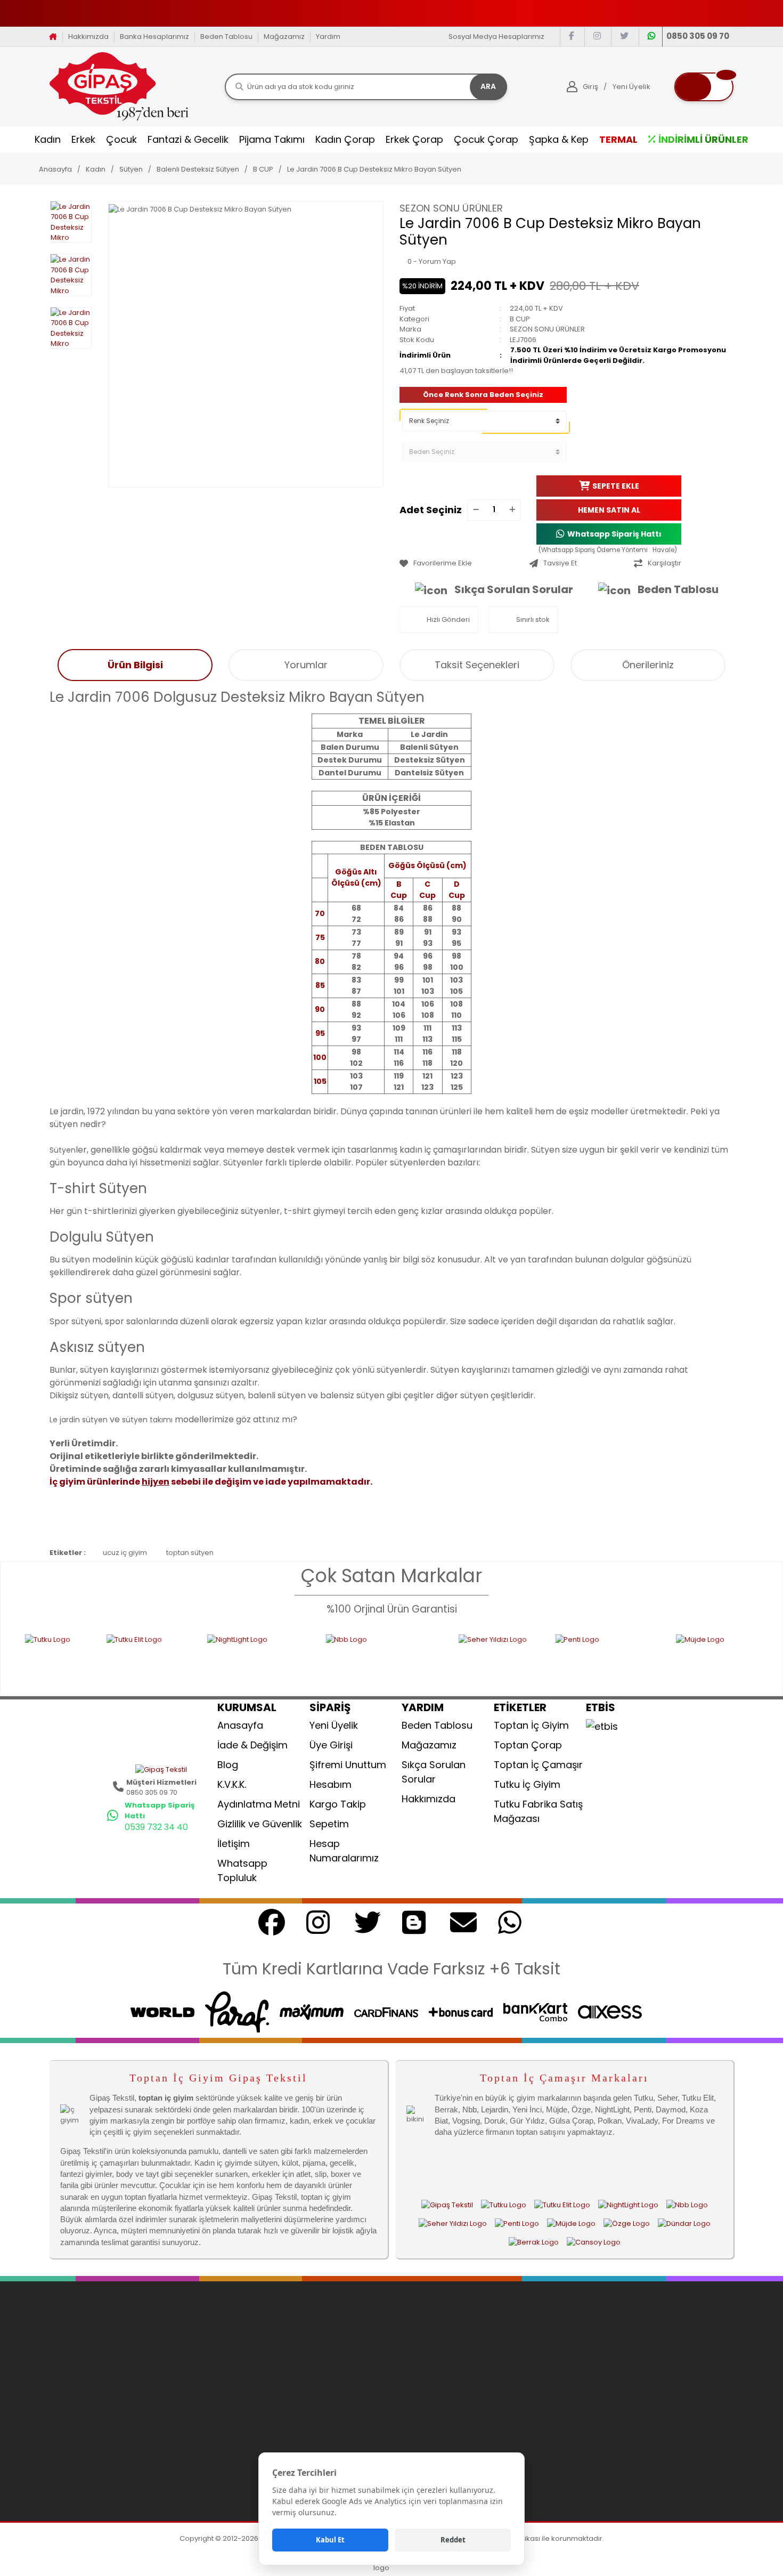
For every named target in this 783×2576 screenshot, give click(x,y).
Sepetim (329, 1824)
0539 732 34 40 (156, 1827)
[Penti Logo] (514, 1658)
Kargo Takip (338, 1804)
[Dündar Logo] (684, 2224)
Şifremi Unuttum (348, 1765)
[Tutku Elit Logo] (55, 1658)
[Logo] (119, 86)
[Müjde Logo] (660, 1658)
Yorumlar (306, 665)
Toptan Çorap (528, 1745)
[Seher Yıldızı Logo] (405, 1658)
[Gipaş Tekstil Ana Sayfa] (447, 2205)
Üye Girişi (331, 1745)
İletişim (234, 1844)
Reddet (453, 2540)
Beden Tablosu (226, 37)
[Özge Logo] (627, 2224)
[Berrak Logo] (534, 2242)
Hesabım (331, 1784)
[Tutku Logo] (504, 2205)
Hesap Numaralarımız (344, 1851)
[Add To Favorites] (462, 563)
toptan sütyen (190, 1553)
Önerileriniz (648, 665)
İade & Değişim (252, 1745)
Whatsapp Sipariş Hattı (614, 533)
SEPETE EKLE (616, 485)
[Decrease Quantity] (476, 510)
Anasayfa (240, 1725)
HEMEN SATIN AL (609, 509)
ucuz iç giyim (125, 1553)
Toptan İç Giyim (531, 1725)
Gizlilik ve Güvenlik (260, 1824)
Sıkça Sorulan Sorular (514, 589)
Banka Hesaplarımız (154, 37)
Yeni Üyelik (334, 1725)
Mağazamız (284, 37)
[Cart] (704, 87)
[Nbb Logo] (290, 1658)
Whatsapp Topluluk (242, 1870)
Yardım (328, 37)
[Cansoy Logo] (594, 2242)
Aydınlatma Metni (259, 1804)
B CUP (520, 319)
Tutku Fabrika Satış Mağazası (538, 1811)
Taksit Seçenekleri (477, 665)
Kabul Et (330, 2540)
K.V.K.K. (232, 1784)
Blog (228, 1765)
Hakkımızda (88, 37)
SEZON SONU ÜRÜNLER (451, 208)
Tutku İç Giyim (527, 1784)
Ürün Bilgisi (135, 665)
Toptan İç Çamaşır (538, 1765)
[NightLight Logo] (164, 1658)
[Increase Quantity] (512, 510)
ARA (488, 86)
